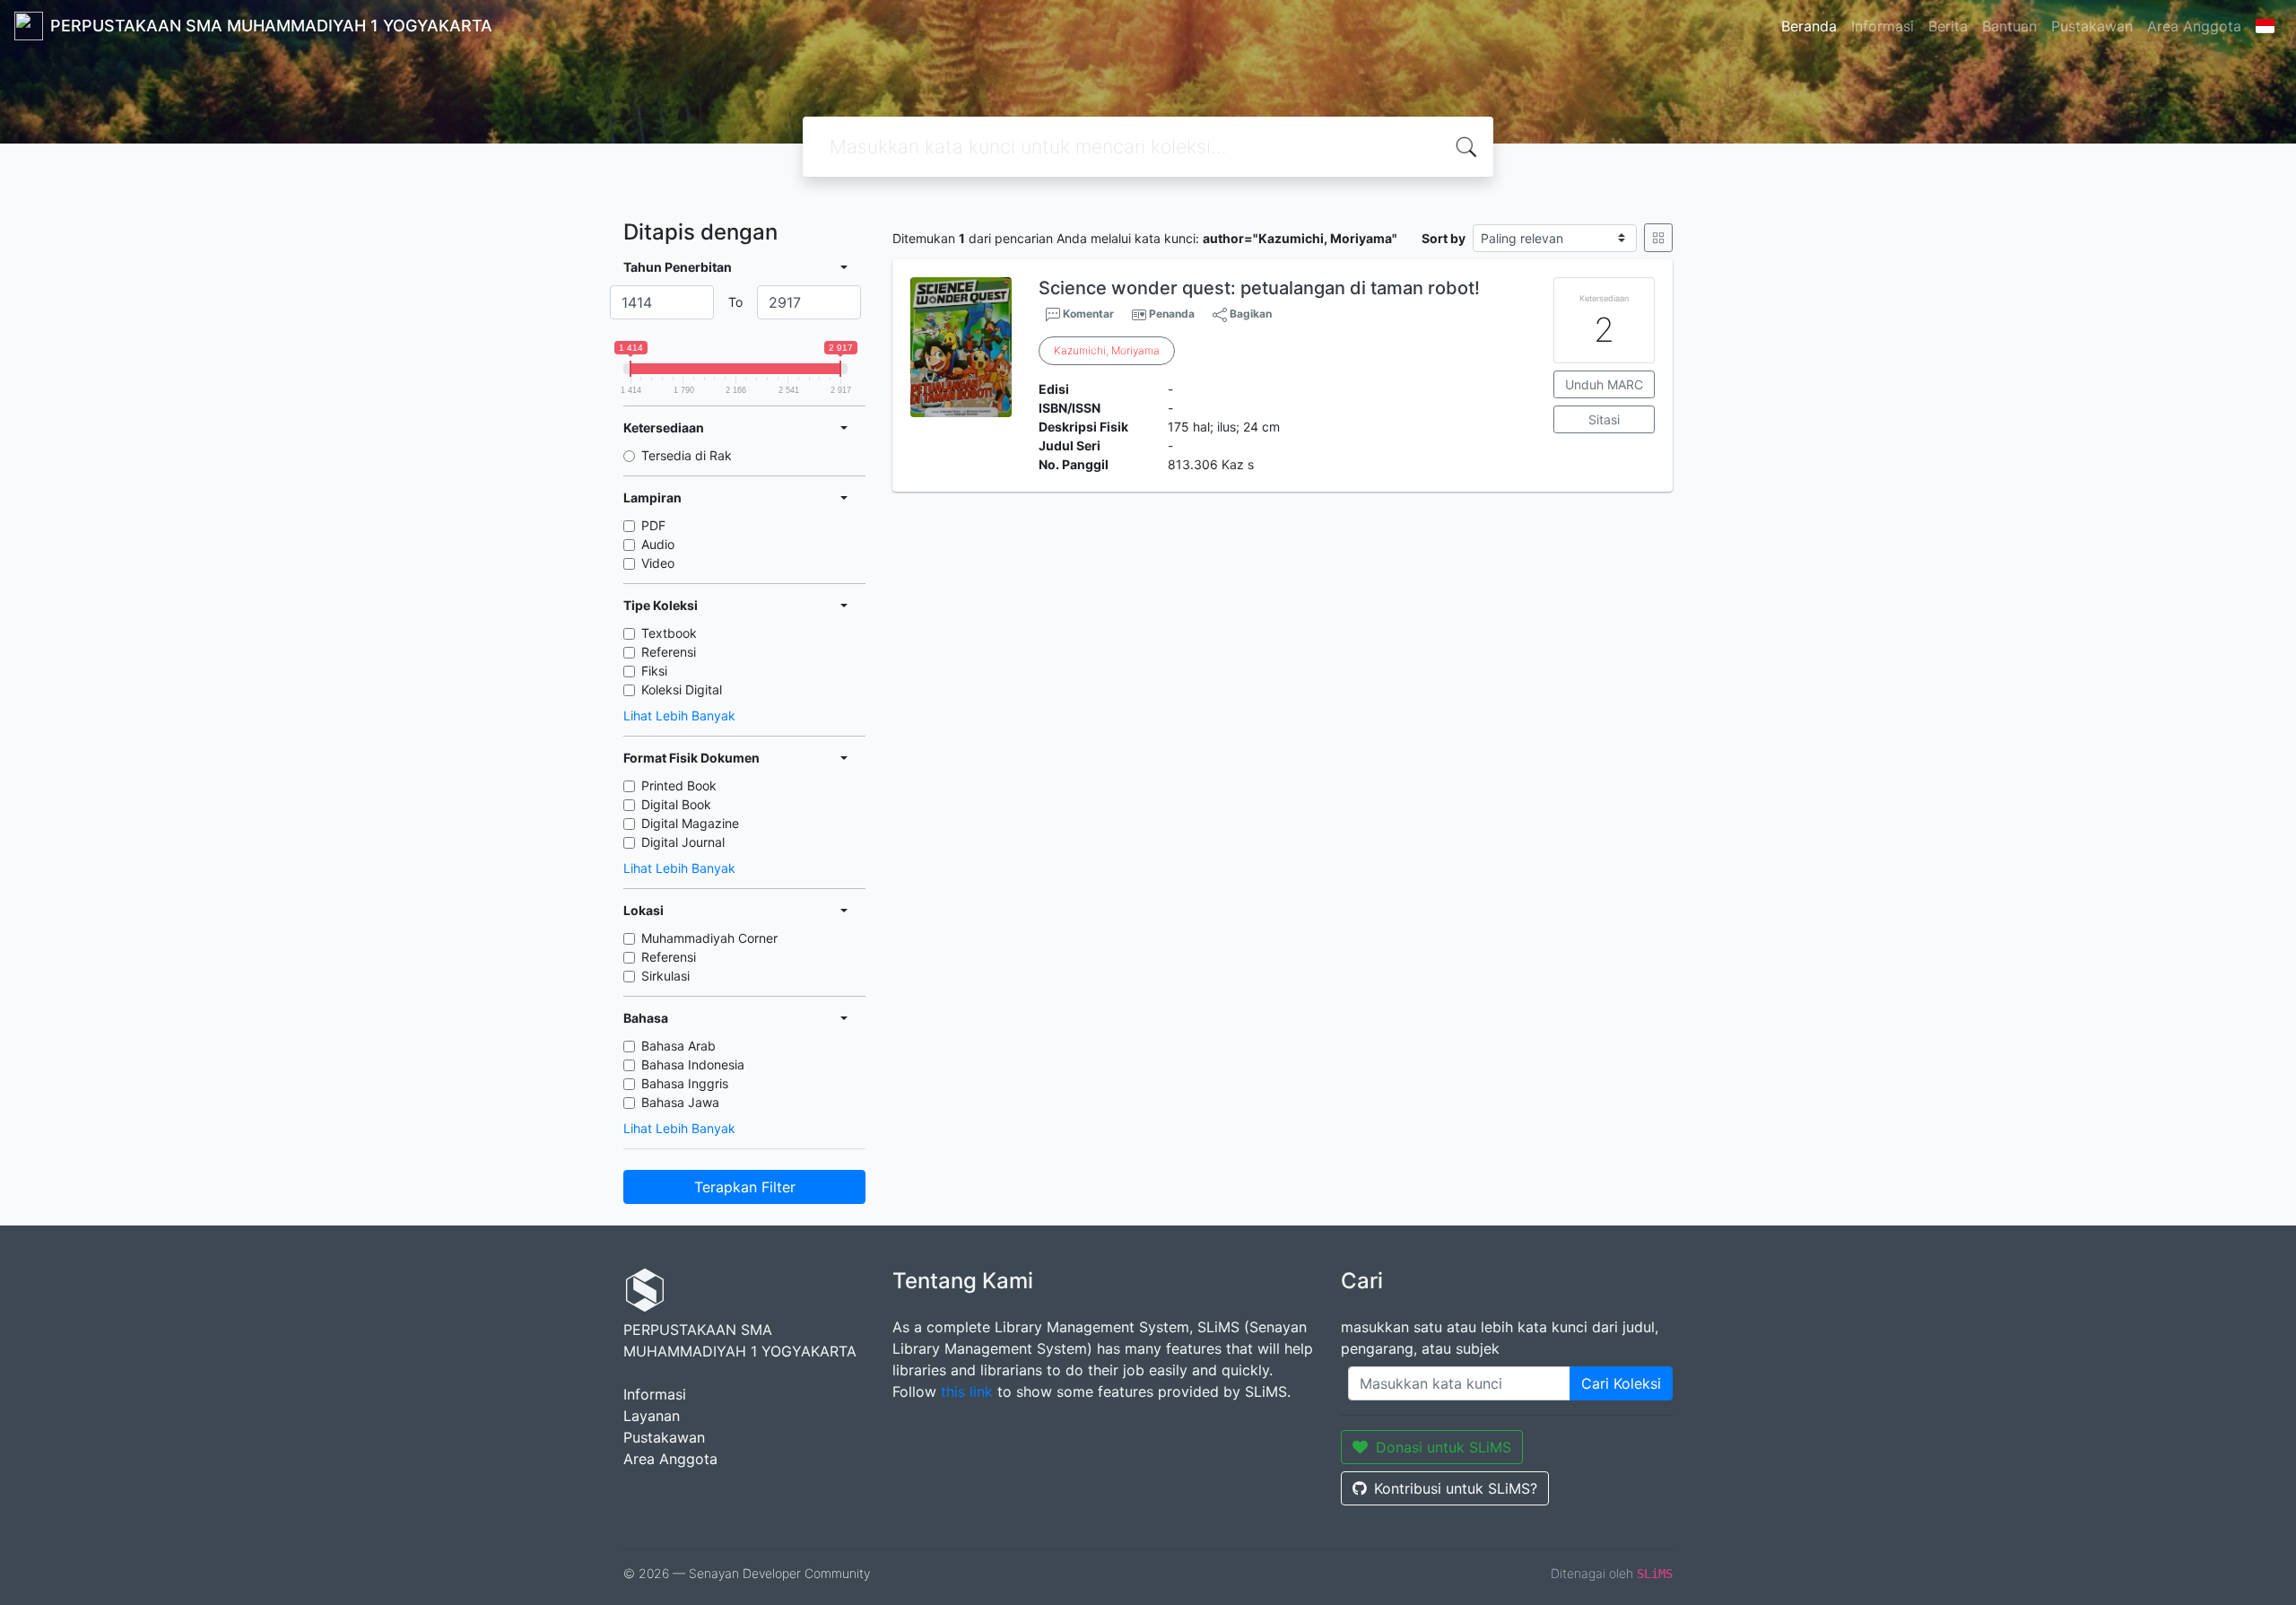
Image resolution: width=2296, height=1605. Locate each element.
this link (967, 1391)
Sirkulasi (665, 976)
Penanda (1172, 314)
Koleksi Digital (682, 689)
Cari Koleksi (1621, 1383)
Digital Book (676, 804)
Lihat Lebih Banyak (679, 715)
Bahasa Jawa (680, 1102)
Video (658, 563)
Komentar (1087, 314)
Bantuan (2009, 26)
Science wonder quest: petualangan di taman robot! (1259, 288)
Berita (1948, 26)
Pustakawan (2092, 26)
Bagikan (1249, 314)
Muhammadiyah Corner (709, 938)
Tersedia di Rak (687, 455)
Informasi (1883, 26)
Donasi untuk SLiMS (1444, 1447)
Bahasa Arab (678, 1046)
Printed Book (679, 785)
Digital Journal (683, 842)
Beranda (1809, 26)
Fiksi (654, 671)
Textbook (669, 633)
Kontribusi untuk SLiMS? (1456, 1488)
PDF (653, 525)
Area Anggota (2194, 26)
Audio (658, 544)
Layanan (652, 1416)
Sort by (1444, 238)
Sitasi (1604, 419)
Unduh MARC (1604, 384)
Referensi (669, 652)
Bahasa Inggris (685, 1083)
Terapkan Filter (745, 1187)
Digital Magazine (690, 823)
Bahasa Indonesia (693, 1064)
